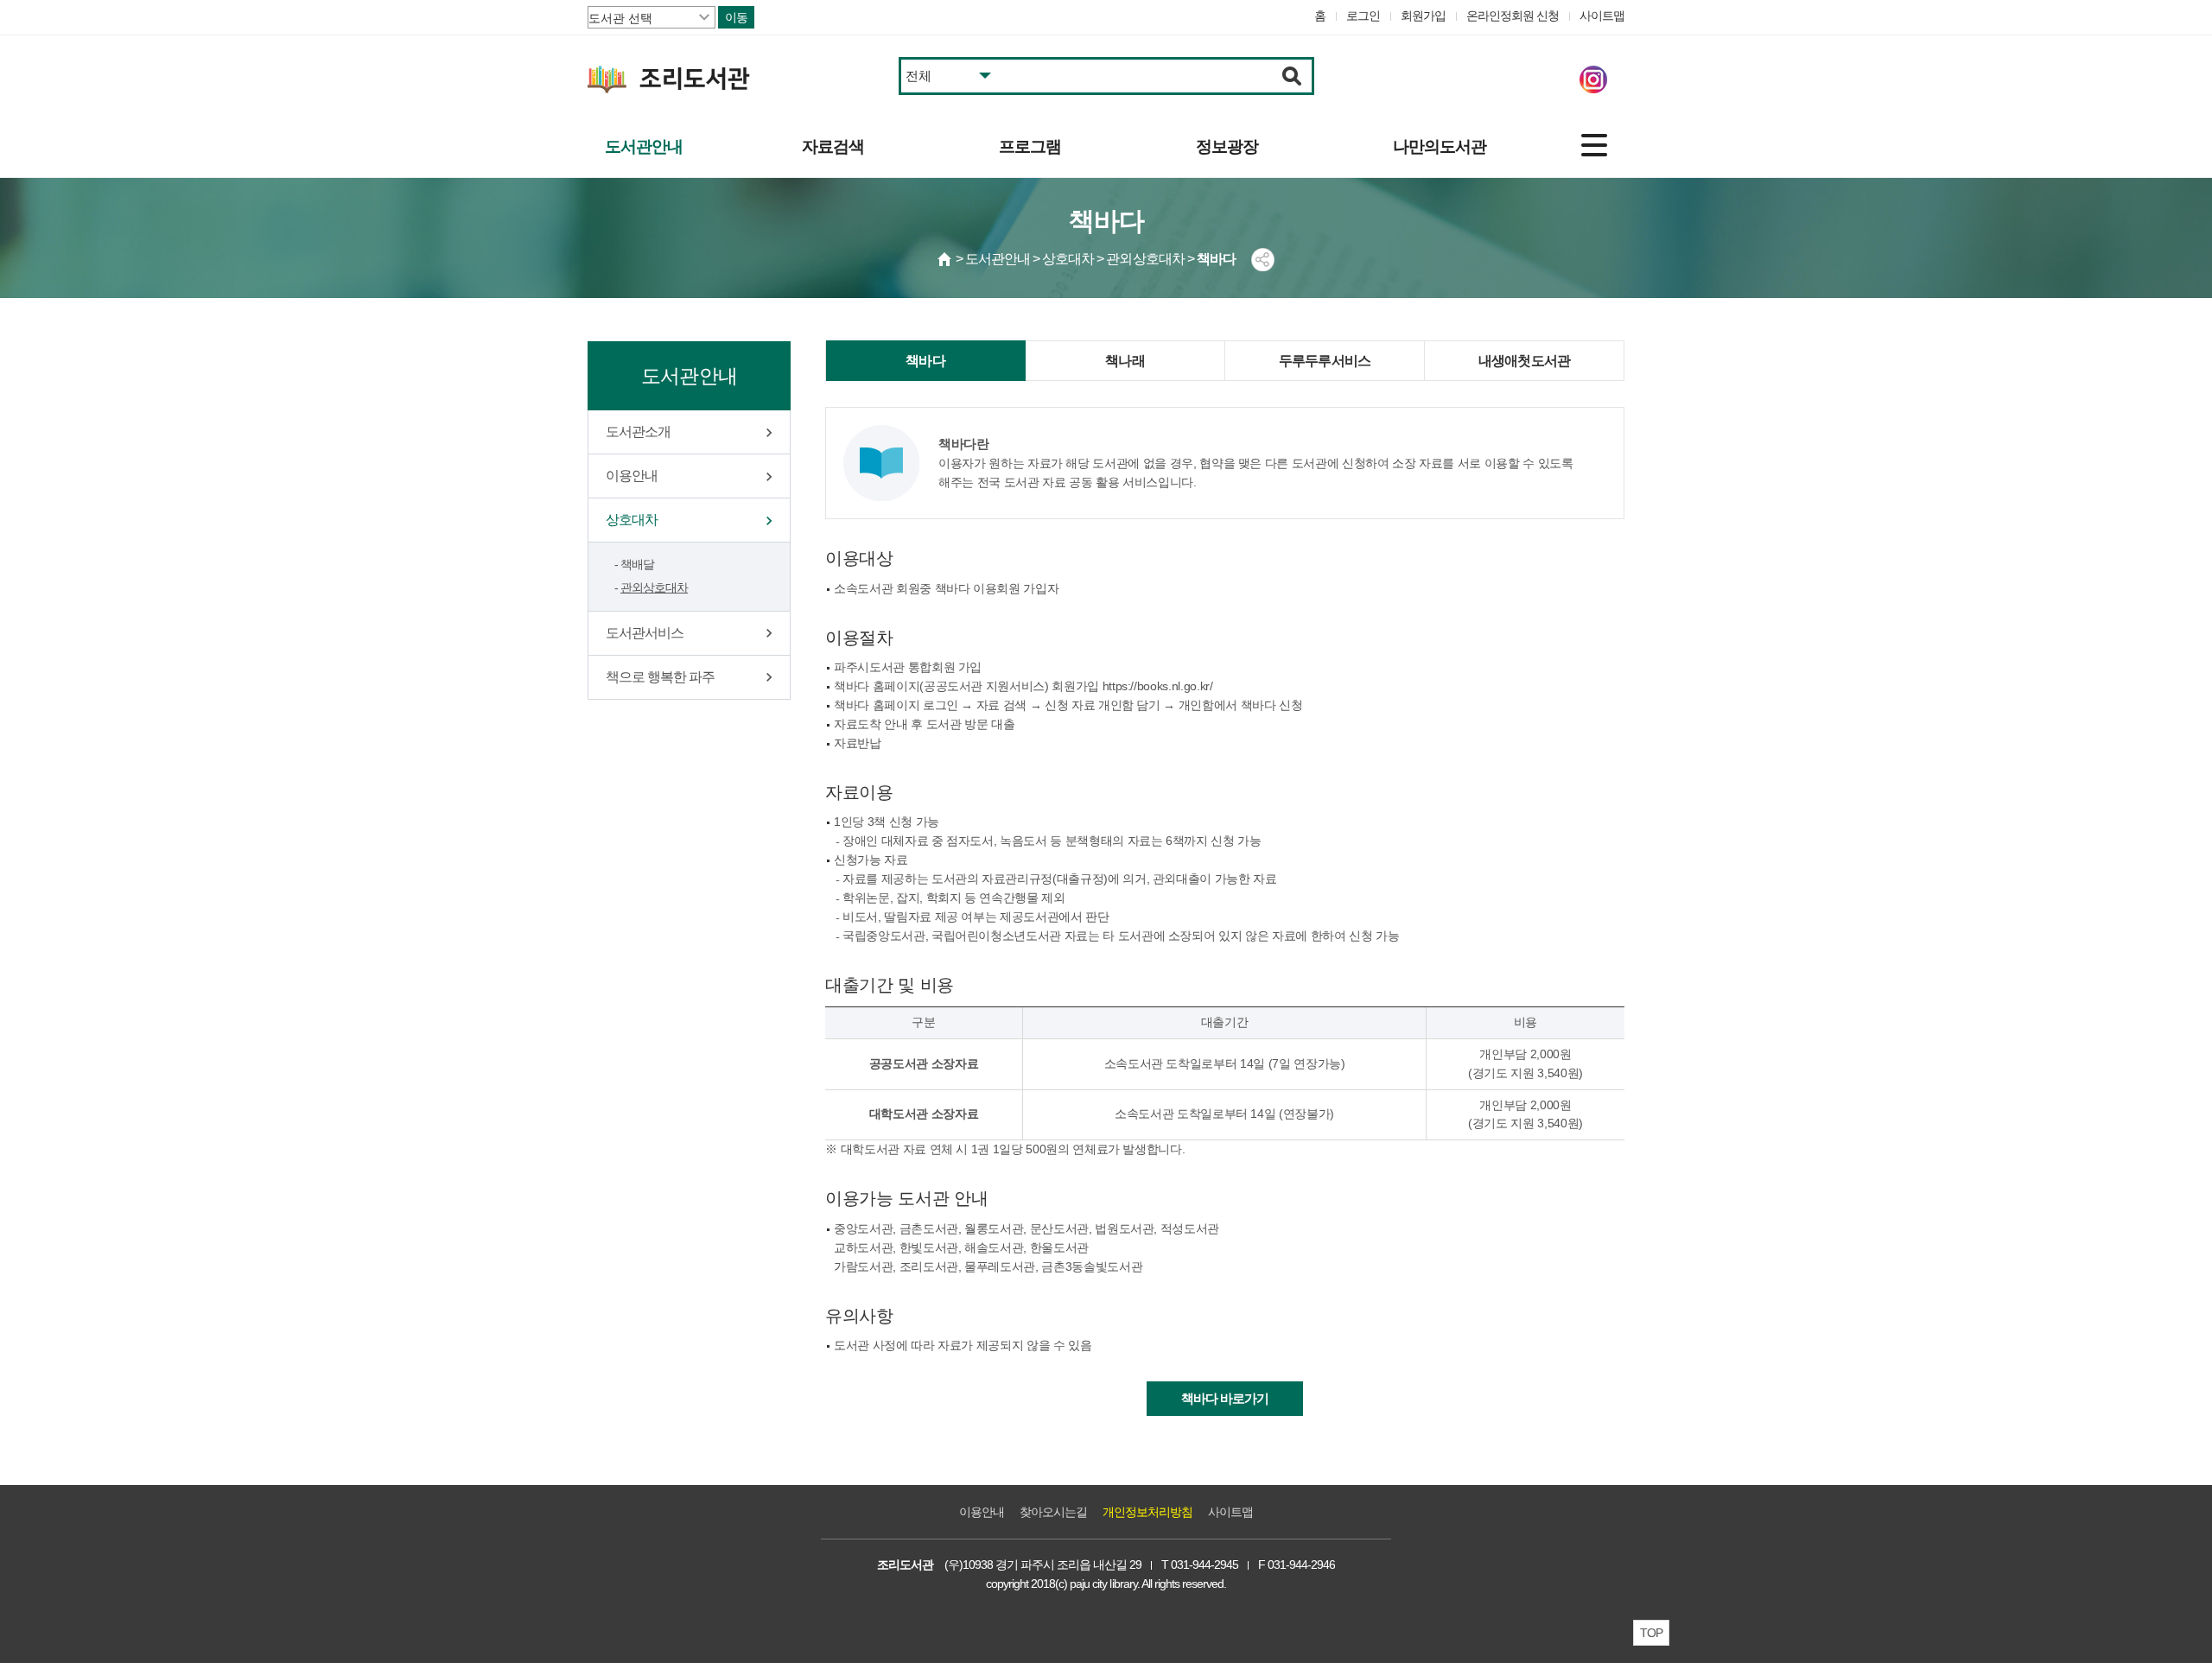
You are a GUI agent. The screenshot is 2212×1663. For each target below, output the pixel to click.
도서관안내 (644, 146)
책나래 (1125, 361)
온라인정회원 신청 (1513, 16)
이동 (736, 17)
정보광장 (1227, 146)
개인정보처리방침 (1147, 1512)
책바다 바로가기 (1225, 1398)
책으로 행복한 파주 (660, 677)
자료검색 (833, 146)
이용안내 (632, 476)
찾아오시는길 (1053, 1512)
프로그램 (1030, 146)
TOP (1651, 1633)
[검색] (1292, 76)
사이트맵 (1602, 16)
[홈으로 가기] (945, 259)
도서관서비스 (645, 633)
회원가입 (1423, 16)
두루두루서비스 (1325, 361)
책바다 (925, 361)
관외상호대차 (654, 587)
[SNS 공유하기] (1263, 260)
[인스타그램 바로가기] (1593, 79)
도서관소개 (638, 432)
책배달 (637, 564)
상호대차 (632, 520)
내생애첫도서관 (1524, 361)
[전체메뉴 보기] (1594, 145)
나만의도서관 (1440, 146)
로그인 (1363, 16)
